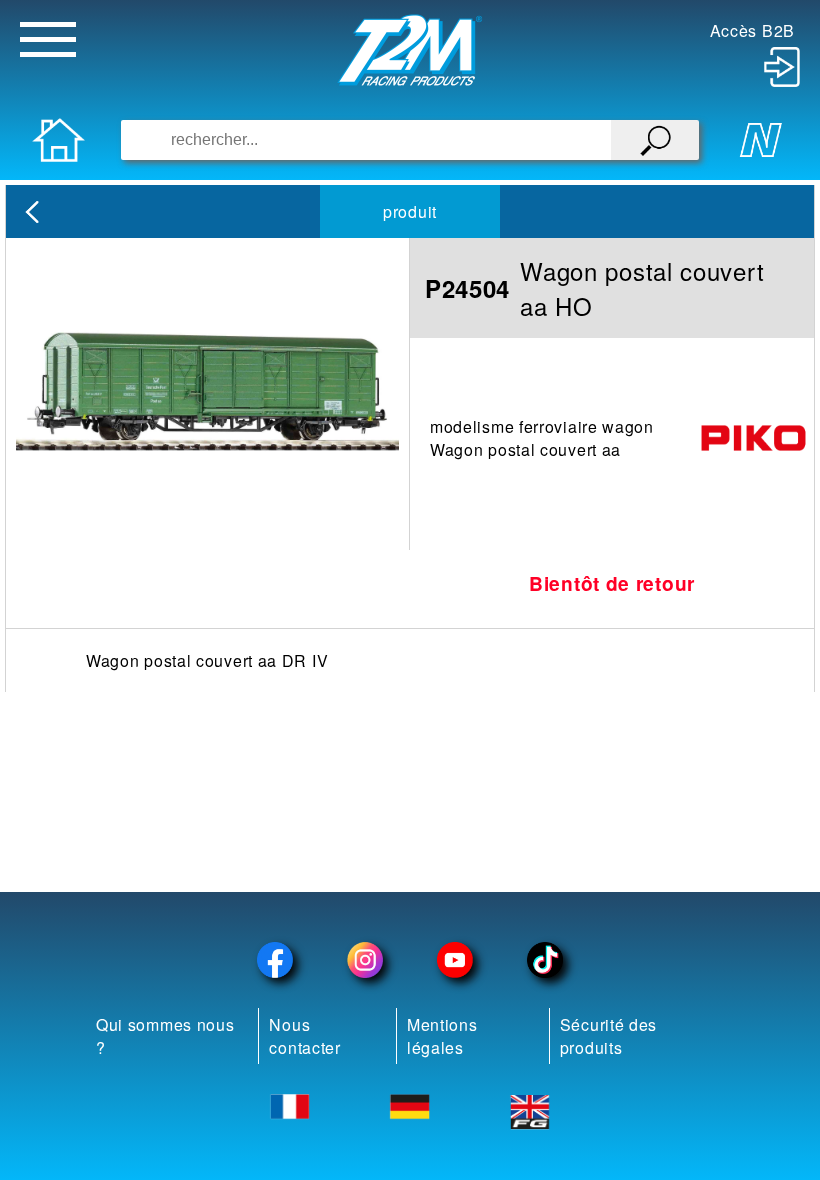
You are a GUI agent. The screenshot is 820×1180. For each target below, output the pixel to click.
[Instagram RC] (365, 960)
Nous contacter (304, 1036)
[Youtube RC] (455, 960)
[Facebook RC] (275, 960)
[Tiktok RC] (545, 960)
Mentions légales (442, 1036)
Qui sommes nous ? (165, 1036)
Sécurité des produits (608, 1036)
